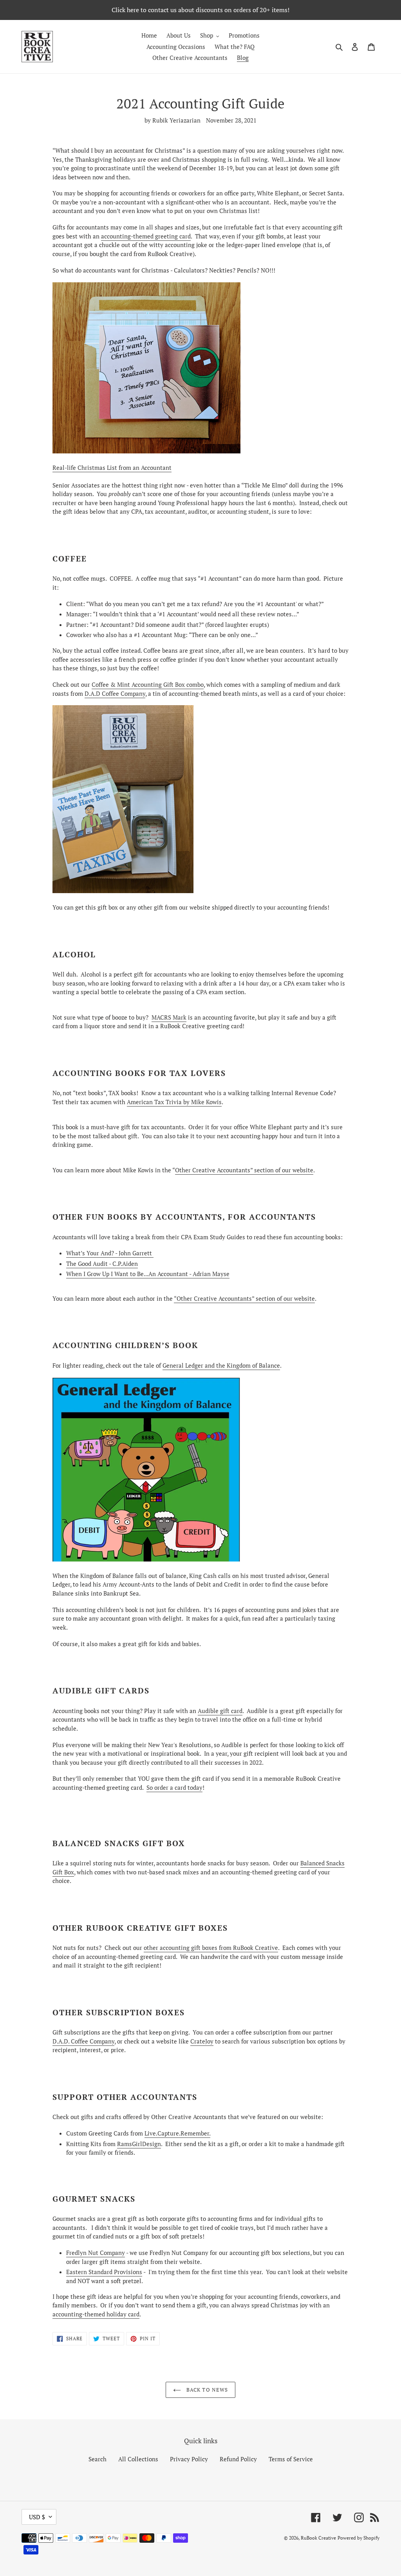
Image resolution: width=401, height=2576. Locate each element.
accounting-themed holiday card (96, 2314)
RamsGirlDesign (139, 2144)
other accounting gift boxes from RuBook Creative (211, 1948)
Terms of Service (291, 2459)
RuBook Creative (318, 2538)
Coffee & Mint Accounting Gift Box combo (148, 684)
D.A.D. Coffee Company (83, 2041)
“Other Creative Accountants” (214, 1298)
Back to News (206, 2390)
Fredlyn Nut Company (96, 2253)
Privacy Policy (189, 2459)
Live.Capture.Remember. (177, 2133)
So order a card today (174, 1787)
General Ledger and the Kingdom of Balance (221, 1365)
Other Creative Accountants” (214, 1170)
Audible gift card (220, 1711)
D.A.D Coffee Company (115, 693)
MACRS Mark (169, 1017)
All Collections (138, 2459)
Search (98, 2459)
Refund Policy (238, 2459)
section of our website (283, 1170)
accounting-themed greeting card (146, 236)
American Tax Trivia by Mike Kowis (174, 1102)
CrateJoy (202, 2041)
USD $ (37, 2517)
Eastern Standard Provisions (104, 2272)
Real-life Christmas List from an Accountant (112, 468)
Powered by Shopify (359, 2538)
